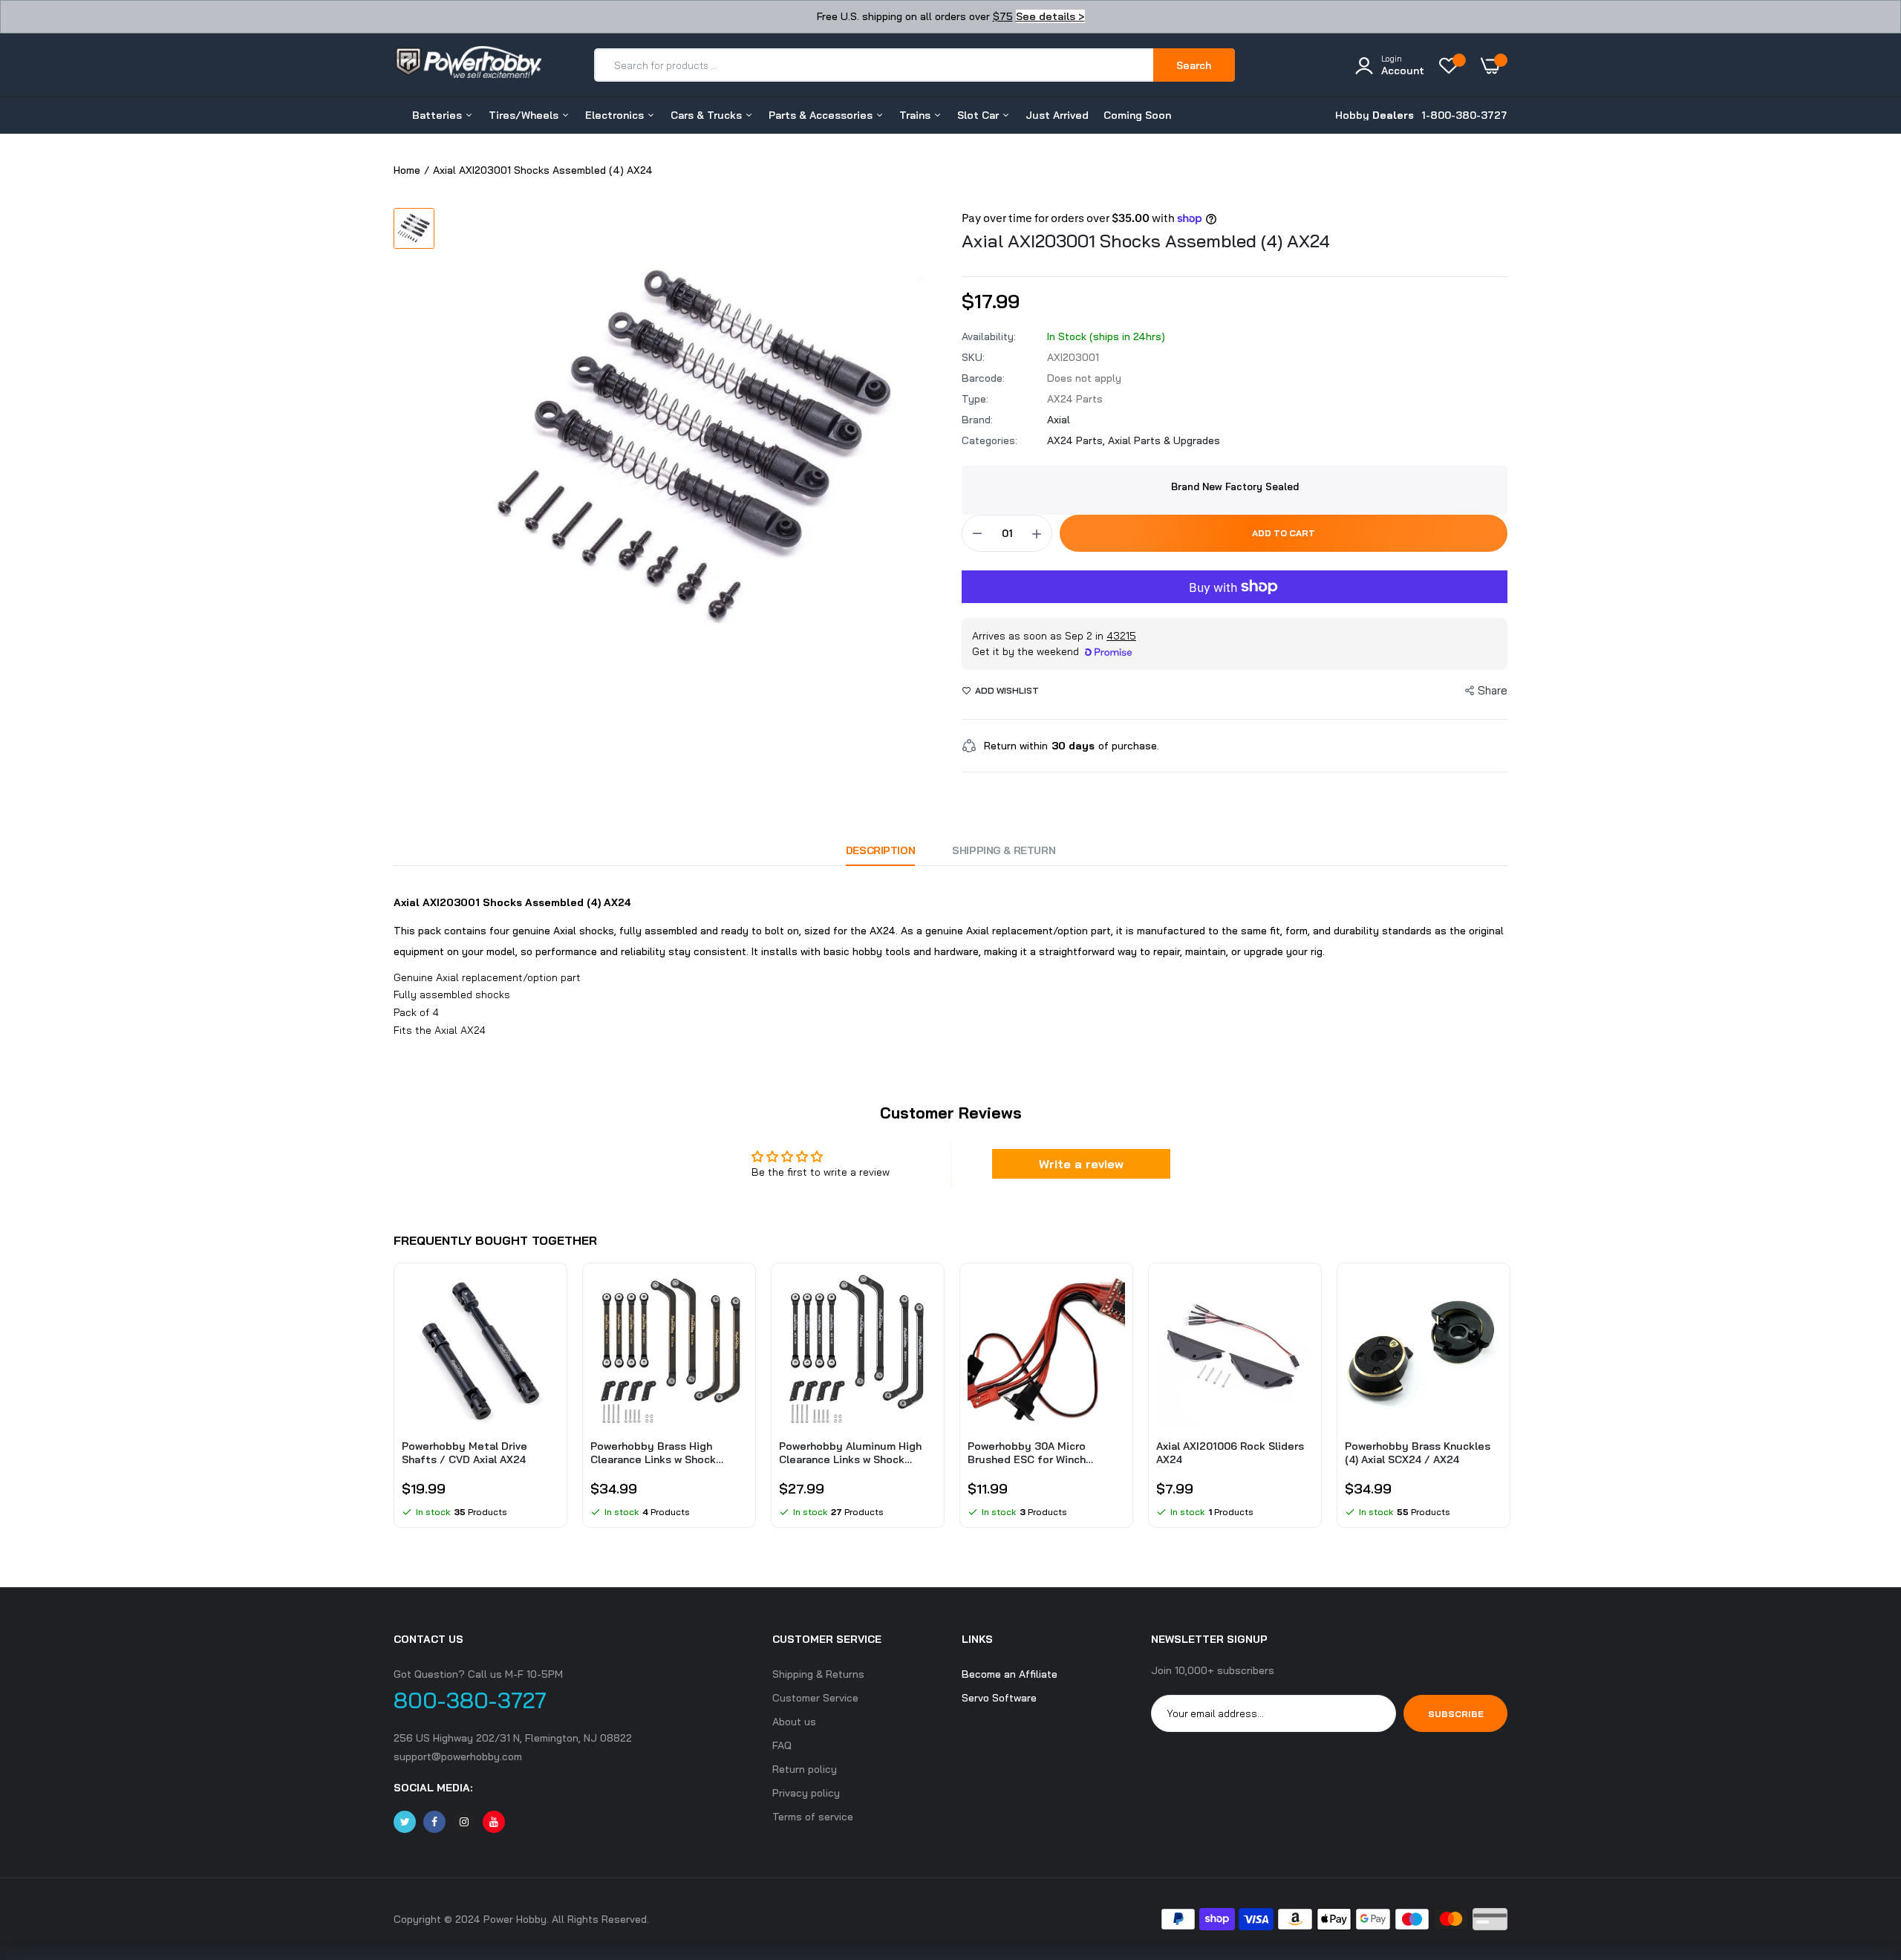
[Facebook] (434, 1822)
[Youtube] (494, 1822)
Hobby (1375, 115)
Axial (1059, 420)
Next (1507, 1403)
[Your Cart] (1494, 65)
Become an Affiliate (1010, 1674)
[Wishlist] (1452, 65)
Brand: (977, 420)
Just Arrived (1057, 115)
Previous (394, 1403)
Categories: (989, 440)
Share (1493, 690)
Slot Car (979, 115)
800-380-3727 (470, 1700)
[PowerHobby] (468, 65)
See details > (1050, 16)
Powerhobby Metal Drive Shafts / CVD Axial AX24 (464, 1453)
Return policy (805, 1769)
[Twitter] (405, 1822)
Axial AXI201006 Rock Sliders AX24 (1230, 1453)
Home (407, 170)
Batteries (438, 115)
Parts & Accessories (822, 115)
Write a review (1081, 1164)
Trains (916, 115)
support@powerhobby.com (458, 1756)
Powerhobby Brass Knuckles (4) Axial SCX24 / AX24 (1418, 1453)
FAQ (782, 1745)
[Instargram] (464, 1822)
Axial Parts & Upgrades (1164, 440)
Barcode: (983, 378)
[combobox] (874, 65)
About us (794, 1722)
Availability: (989, 336)
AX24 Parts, (1077, 440)
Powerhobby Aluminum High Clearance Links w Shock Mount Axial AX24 (850, 1453)
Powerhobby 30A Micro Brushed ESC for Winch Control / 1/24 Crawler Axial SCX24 (1038, 1453)
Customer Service (815, 1698)
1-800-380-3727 (1464, 115)
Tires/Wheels (525, 115)
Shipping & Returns (818, 1674)
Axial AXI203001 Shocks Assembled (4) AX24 (1146, 241)
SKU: (973, 357)
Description (880, 850)
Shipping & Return (1004, 850)
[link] (546, 1295)
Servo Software (999, 1698)
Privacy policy (806, 1793)
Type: (975, 399)
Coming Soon (1137, 115)
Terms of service (813, 1817)
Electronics (616, 115)
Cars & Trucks (708, 115)
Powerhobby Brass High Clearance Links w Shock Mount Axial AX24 (653, 1453)
